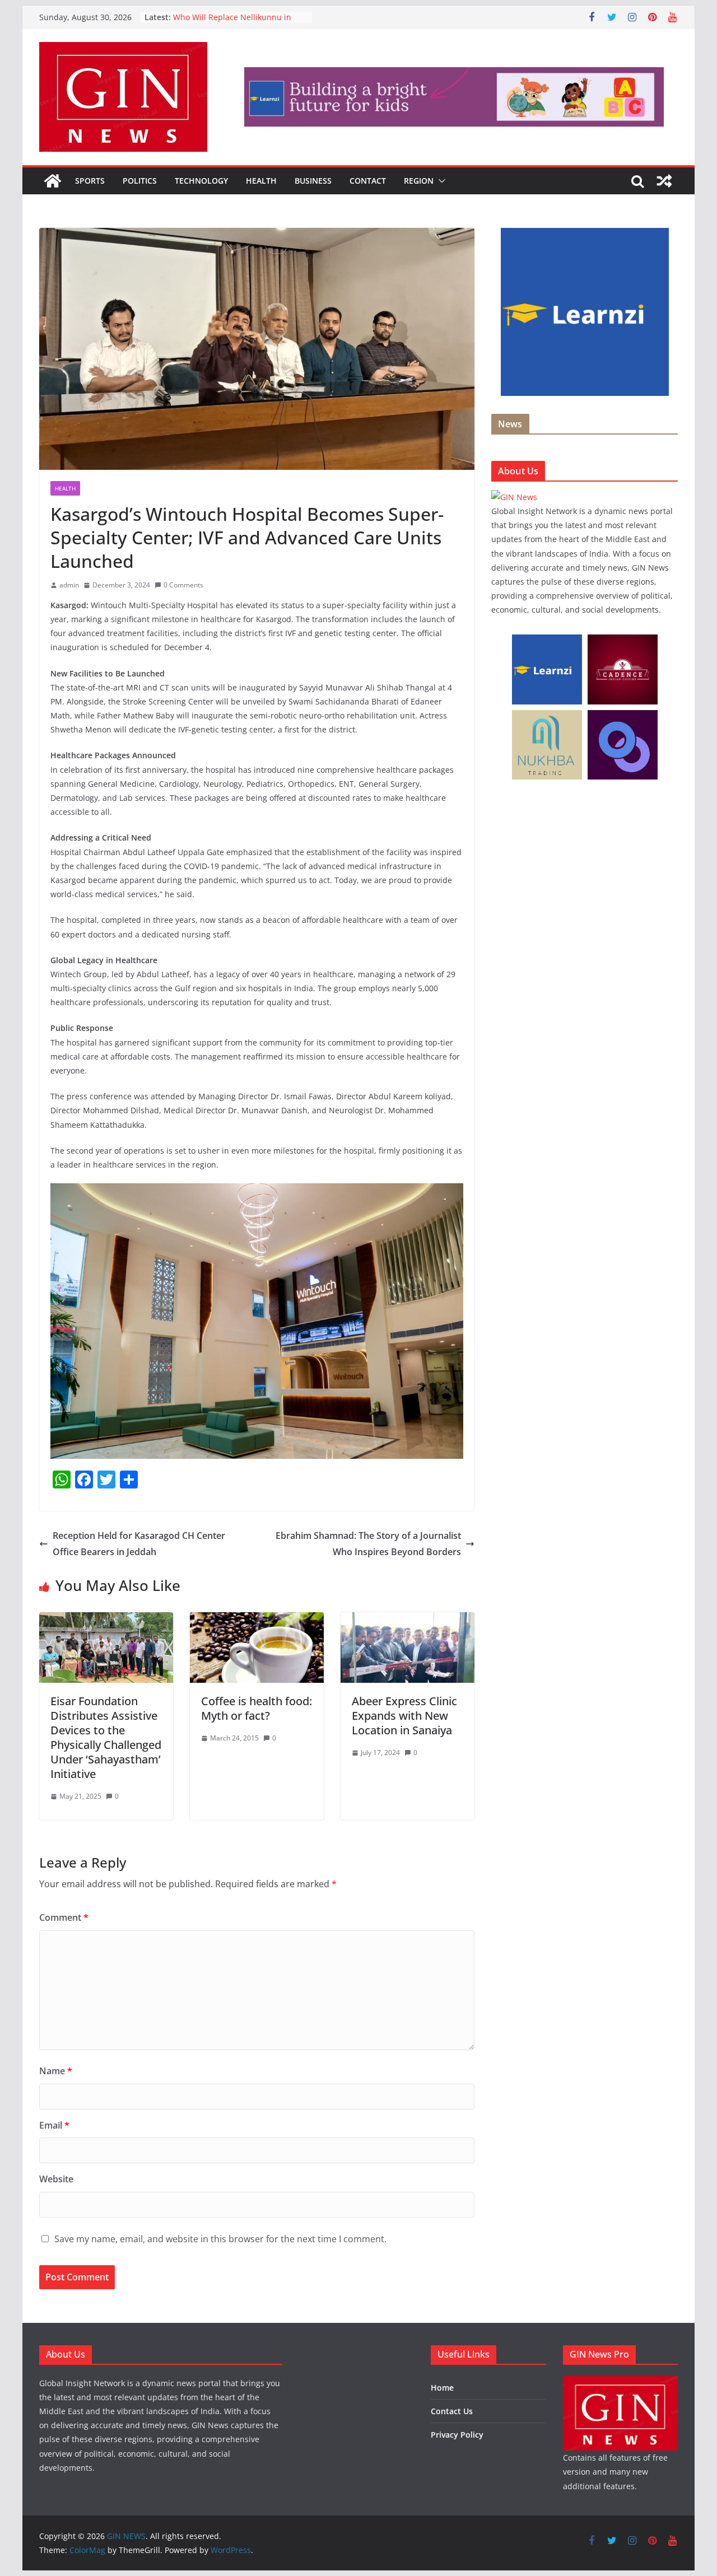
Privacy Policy (457, 2435)
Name (56, 2071)
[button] (440, 181)
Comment (64, 1917)
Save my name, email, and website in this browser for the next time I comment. (220, 2239)
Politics (140, 181)
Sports (90, 181)
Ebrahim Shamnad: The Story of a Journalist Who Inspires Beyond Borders (368, 1544)
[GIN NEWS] (53, 181)
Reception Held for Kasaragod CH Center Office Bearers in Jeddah (139, 1544)
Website (56, 2179)
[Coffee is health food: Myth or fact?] (257, 1620)
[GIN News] (514, 497)
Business (313, 181)
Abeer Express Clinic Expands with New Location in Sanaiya (404, 1716)
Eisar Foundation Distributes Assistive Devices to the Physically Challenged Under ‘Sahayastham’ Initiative (106, 1737)
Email (54, 2125)
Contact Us (452, 2411)
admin (69, 585)
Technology (201, 181)
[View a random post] (664, 181)
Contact (368, 181)
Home (442, 2388)
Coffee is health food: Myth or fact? (257, 1708)
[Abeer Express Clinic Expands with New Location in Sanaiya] (408, 1620)
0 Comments (183, 585)
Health (261, 181)
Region (419, 181)
